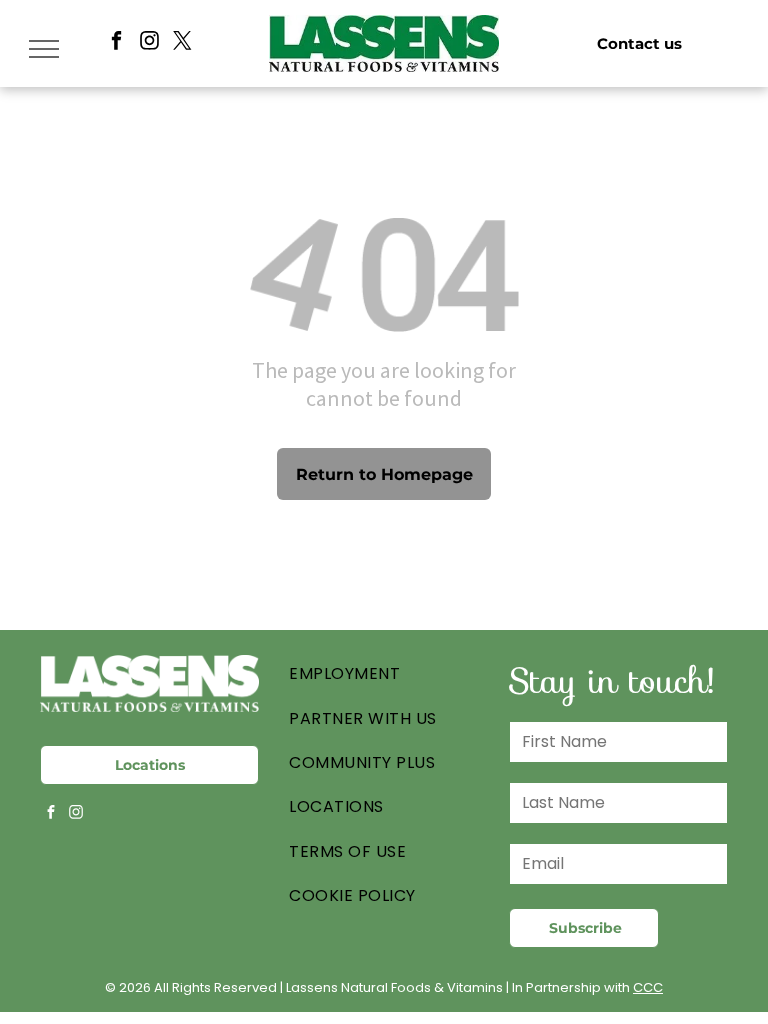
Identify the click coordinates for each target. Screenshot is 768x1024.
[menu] (44, 49)
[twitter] (182, 43)
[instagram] (149, 43)
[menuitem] (383, 674)
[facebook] (116, 43)
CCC (648, 987)
